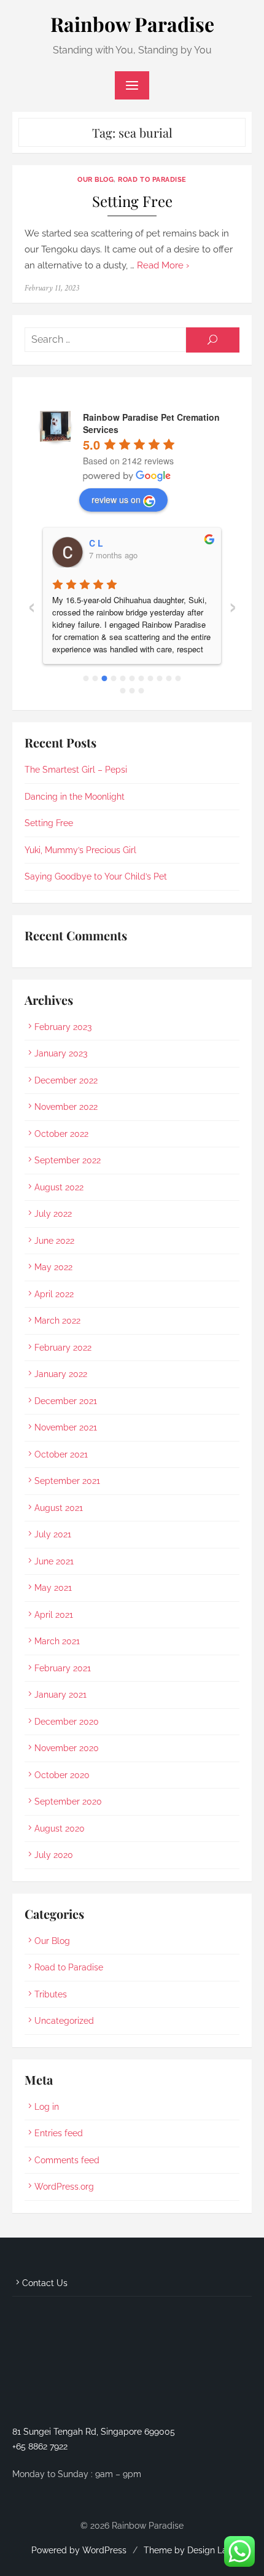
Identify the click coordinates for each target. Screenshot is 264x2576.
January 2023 (61, 1053)
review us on (116, 499)
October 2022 (61, 1134)
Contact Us (45, 2283)
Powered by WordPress (79, 2550)
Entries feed (59, 2133)
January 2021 (60, 1695)
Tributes (51, 1994)
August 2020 (60, 1829)
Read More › (163, 265)
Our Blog (95, 179)
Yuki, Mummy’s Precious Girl (80, 850)
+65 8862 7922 (40, 2446)
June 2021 (54, 1561)
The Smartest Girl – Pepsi (76, 770)
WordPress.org (64, 2187)
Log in (47, 2107)
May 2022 (53, 1267)
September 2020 (68, 1801)
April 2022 (54, 1294)
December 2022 (66, 1080)
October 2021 (61, 1454)
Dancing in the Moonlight (75, 797)
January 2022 (61, 1374)
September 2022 (68, 1160)
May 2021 (53, 1588)
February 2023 (63, 1027)
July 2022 (53, 1214)
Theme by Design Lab (188, 2550)
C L (96, 543)
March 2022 (57, 1321)
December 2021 (66, 1401)
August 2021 (59, 1508)
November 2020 (67, 1748)
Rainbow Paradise (132, 24)
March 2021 (57, 1641)
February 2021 (63, 1668)
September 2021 (67, 1481)
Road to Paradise (152, 179)
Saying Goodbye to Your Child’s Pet (96, 876)
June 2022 (54, 1241)
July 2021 (53, 1534)
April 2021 (54, 1615)
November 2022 (66, 1107)
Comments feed (67, 2160)
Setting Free (132, 201)
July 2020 (54, 1855)
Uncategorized (64, 2021)
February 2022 (63, 1348)
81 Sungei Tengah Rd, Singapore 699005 (94, 2432)
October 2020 (62, 1775)
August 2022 (59, 1187)
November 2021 (66, 1427)
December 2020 (67, 1722)
